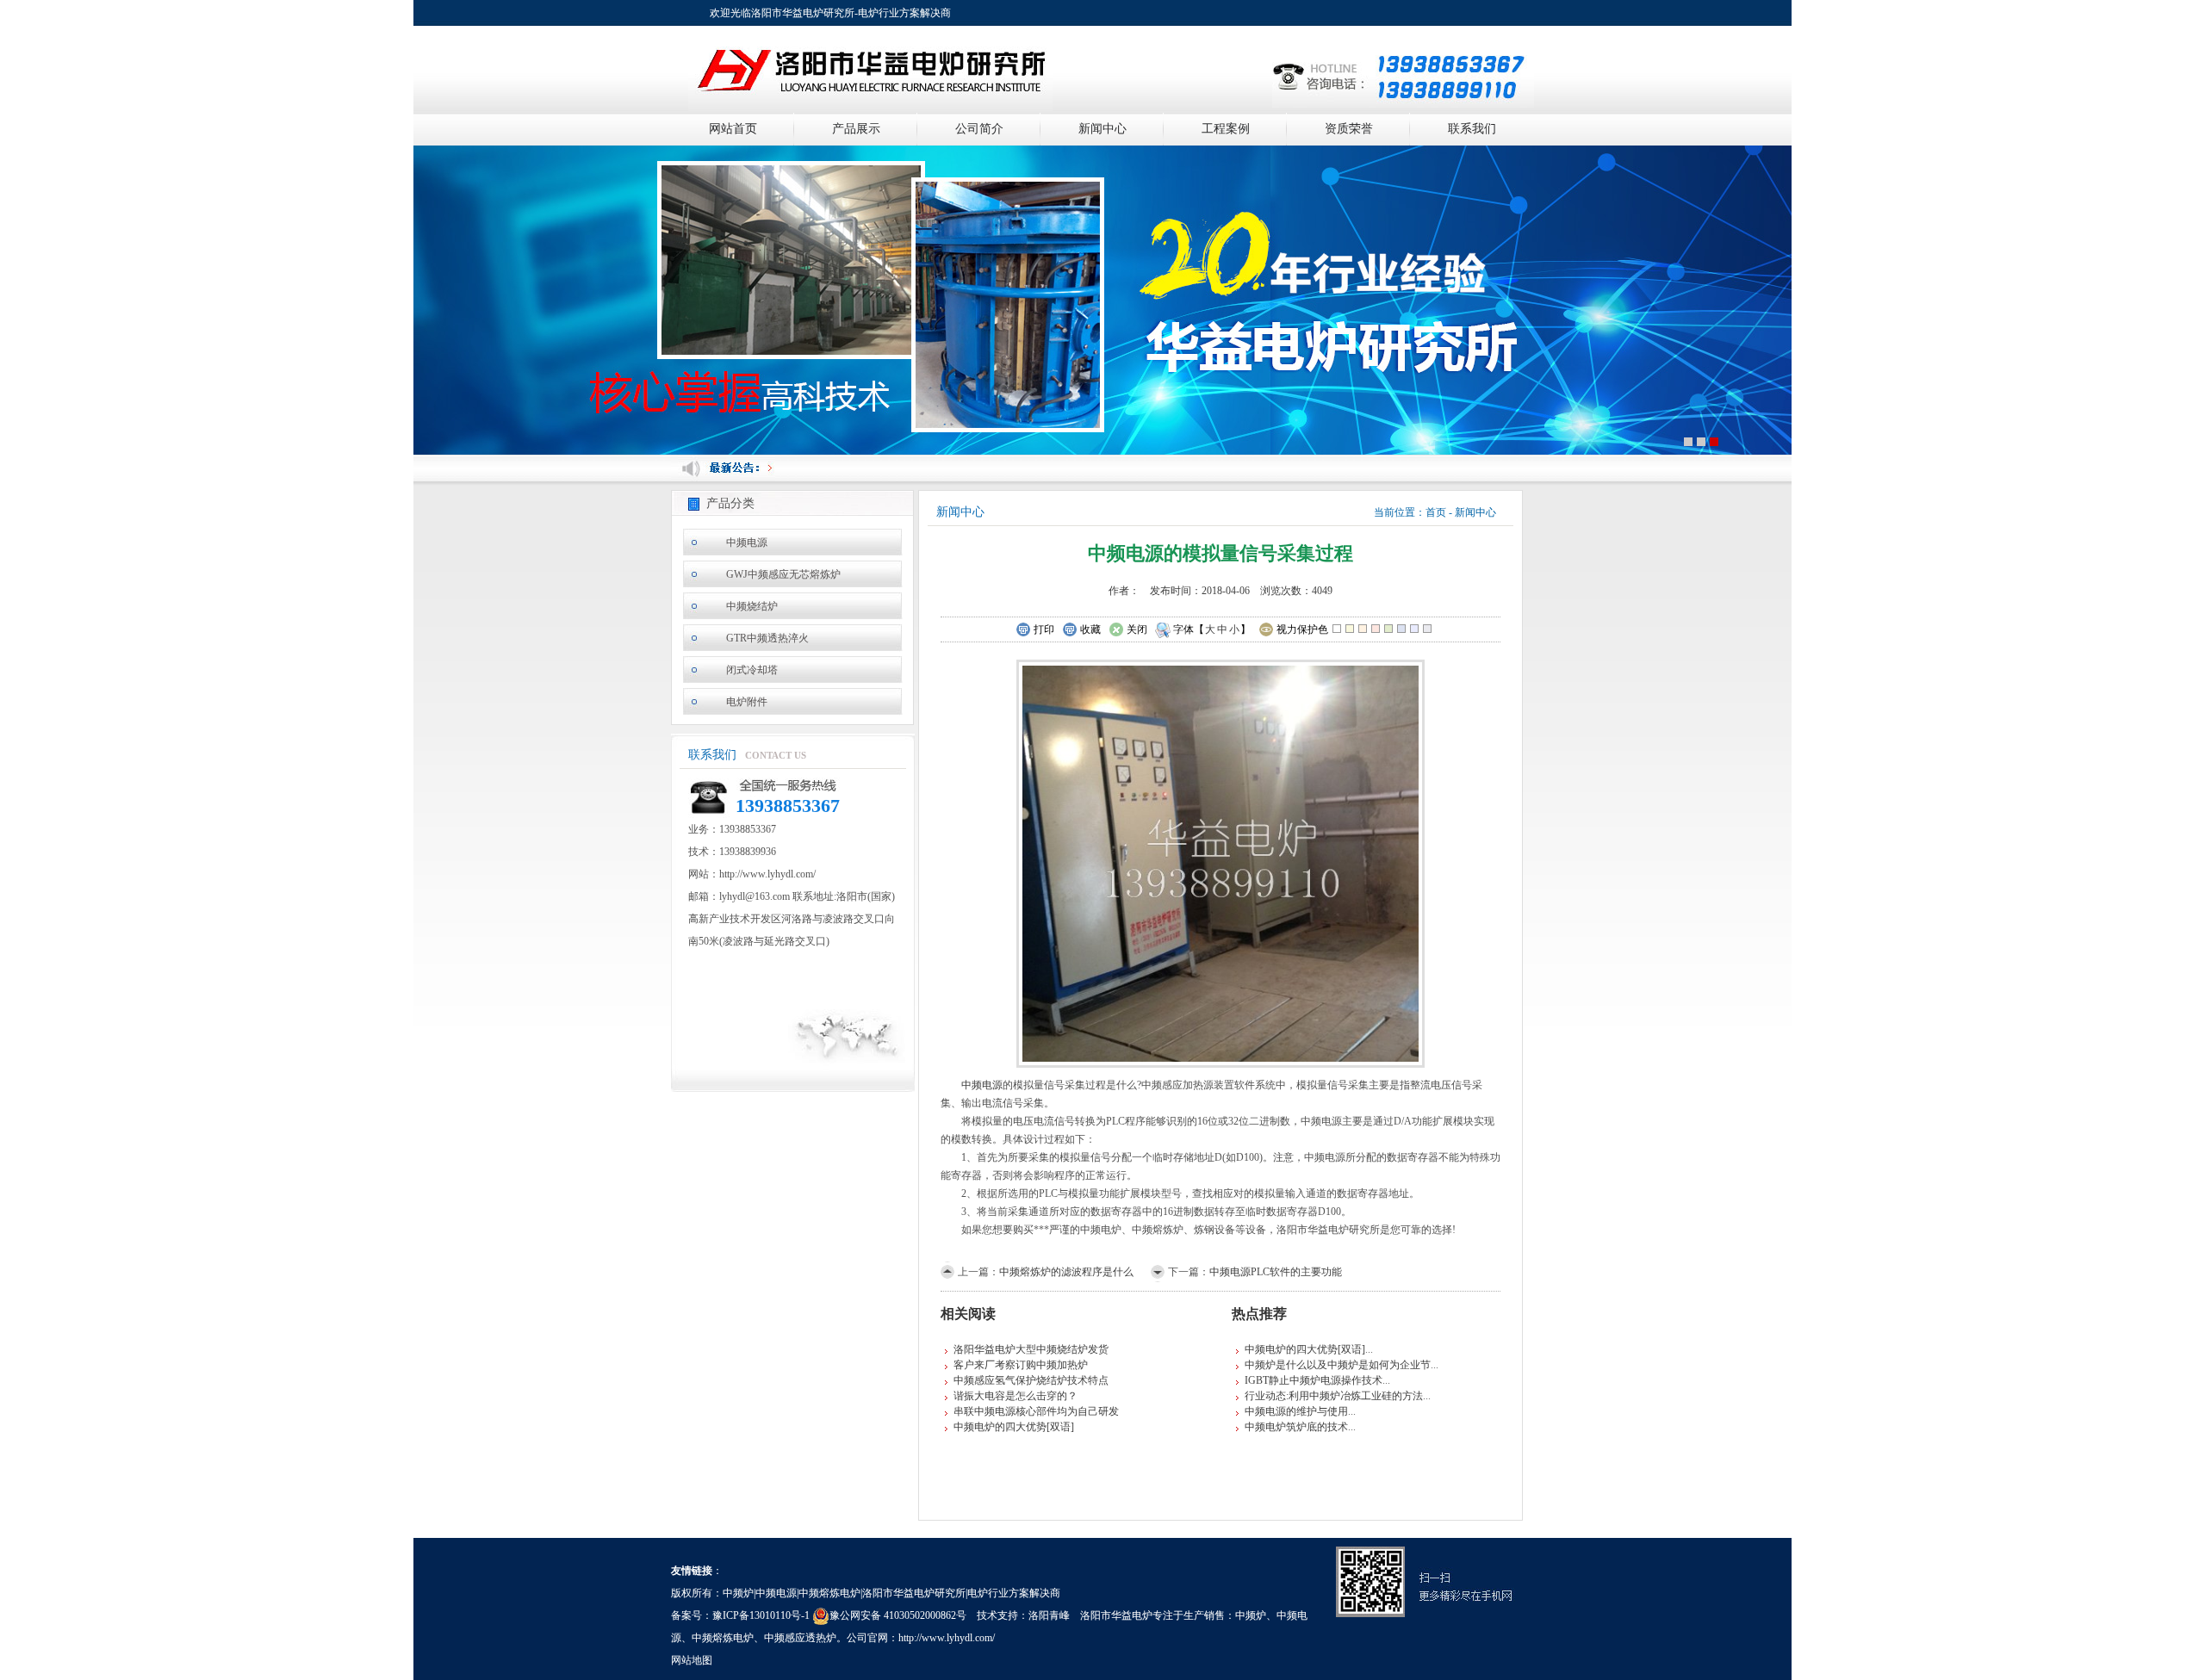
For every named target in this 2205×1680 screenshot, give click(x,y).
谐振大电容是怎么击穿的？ (1016, 1396)
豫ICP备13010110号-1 (761, 1615)
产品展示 (856, 129)
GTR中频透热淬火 (767, 638)
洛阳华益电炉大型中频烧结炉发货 (1031, 1349)
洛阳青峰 (1049, 1615)
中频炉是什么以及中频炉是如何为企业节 (1338, 1365)
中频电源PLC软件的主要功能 (1276, 1272)
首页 (1436, 512)
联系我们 (1472, 129)
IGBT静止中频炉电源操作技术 (1314, 1380)
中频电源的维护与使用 (1296, 1411)
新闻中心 (1102, 129)
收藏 (1090, 629)
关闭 (1137, 629)
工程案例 (1226, 129)
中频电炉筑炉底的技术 (1296, 1427)
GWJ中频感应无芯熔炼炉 (783, 574)
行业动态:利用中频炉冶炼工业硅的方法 (1334, 1396)
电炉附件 (747, 702)
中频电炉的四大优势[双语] (1014, 1427)
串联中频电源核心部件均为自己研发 (1036, 1411)
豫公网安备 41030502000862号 (898, 1615)
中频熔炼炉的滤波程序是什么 (1066, 1272)
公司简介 (979, 129)
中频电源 (747, 542)
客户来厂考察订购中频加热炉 (1021, 1365)
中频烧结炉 (752, 606)
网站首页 (733, 129)
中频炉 (1251, 1615)
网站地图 (692, 1660)
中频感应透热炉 (800, 1638)
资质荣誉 (1349, 129)
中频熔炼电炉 (723, 1638)
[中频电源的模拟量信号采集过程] (1221, 862)
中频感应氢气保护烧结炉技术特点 (1031, 1380)
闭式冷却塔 (752, 670)
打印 (1044, 629)
